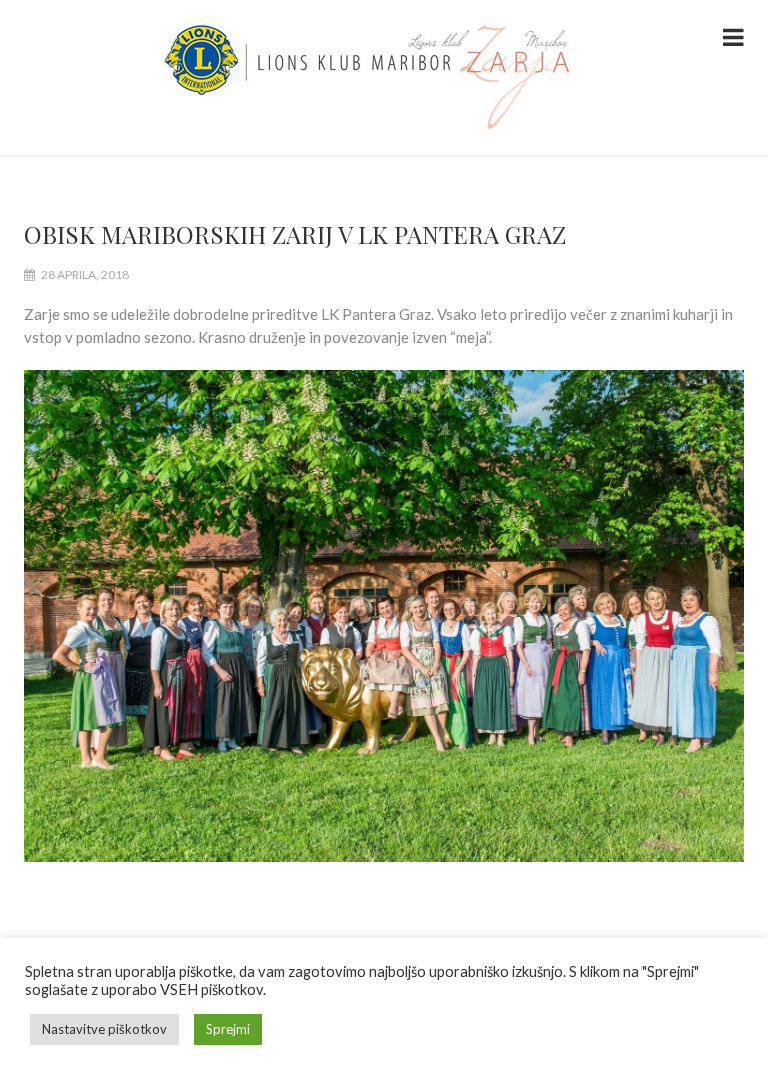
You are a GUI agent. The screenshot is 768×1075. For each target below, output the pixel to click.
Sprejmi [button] (228, 1029)
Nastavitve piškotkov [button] (104, 1029)
